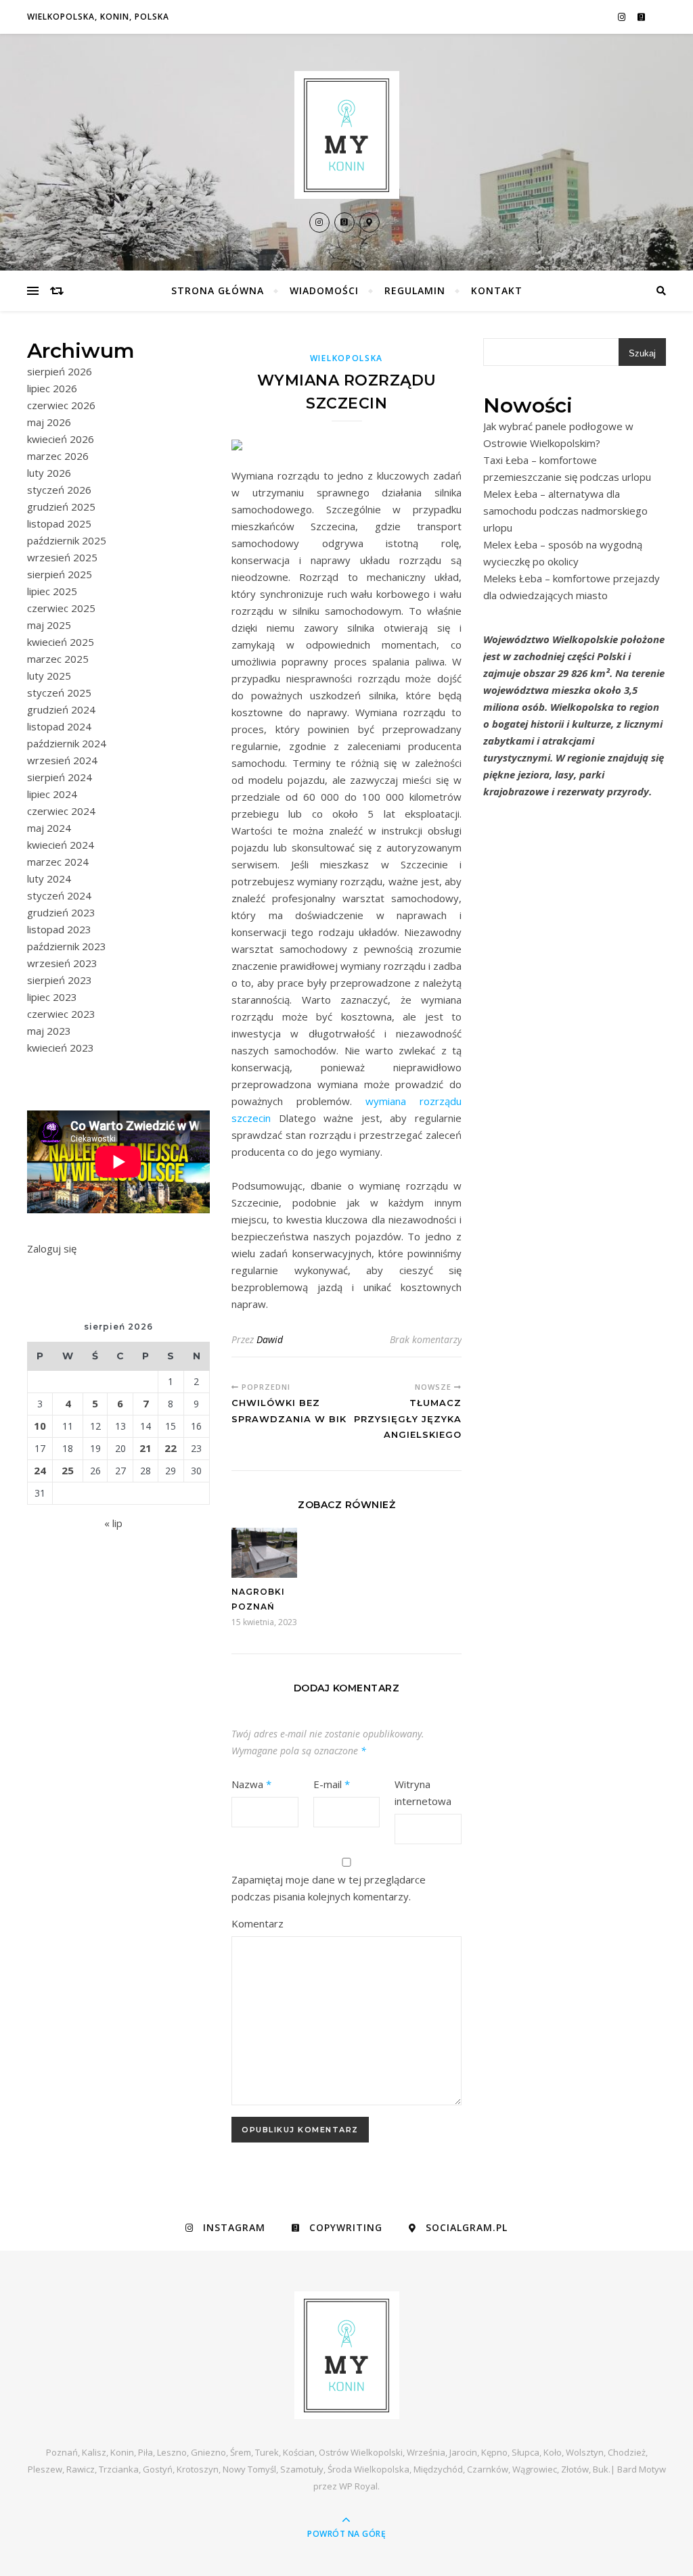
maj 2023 (49, 1031)
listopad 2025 (59, 523)
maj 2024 (49, 828)
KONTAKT (497, 290)
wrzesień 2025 (62, 557)
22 (171, 1448)
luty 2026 (49, 473)
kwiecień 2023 (61, 1048)
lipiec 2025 (52, 591)
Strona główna (218, 290)
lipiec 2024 (52, 794)
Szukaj (642, 353)
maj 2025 (49, 625)
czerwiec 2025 (61, 608)
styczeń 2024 (59, 895)
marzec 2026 (58, 456)
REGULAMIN (415, 290)
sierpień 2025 (60, 574)
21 (146, 1448)
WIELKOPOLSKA (346, 358)
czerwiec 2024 (61, 811)
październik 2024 (67, 743)
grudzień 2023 (61, 912)
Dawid (270, 1339)
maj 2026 (49, 422)
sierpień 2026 (60, 371)
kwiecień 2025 (61, 642)
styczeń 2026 (59, 490)
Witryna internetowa (423, 1793)
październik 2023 (67, 946)
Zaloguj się (52, 1248)
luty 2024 (49, 879)
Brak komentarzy (426, 1339)
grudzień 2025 (61, 507)
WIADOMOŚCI (324, 290)
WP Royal (358, 2486)
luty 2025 (49, 676)
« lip (113, 1523)
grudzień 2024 (61, 709)
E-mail (332, 1784)
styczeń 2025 (59, 693)
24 (40, 1470)
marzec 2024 (58, 862)
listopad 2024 (59, 726)
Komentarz (258, 1923)
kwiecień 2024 (61, 845)
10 (40, 1426)
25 (68, 1470)
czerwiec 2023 (61, 1014)
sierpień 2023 (60, 980)
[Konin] (346, 135)
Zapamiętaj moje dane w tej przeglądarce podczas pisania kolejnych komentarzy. (329, 1888)
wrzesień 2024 (62, 760)
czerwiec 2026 (61, 405)
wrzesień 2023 (62, 963)
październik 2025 (67, 540)
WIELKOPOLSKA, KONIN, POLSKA (98, 17)
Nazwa (251, 1784)
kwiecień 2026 (61, 439)
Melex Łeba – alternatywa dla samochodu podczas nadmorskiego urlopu (565, 511)
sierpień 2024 (60, 777)
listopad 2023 (59, 929)
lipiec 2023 (52, 997)
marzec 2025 (58, 659)
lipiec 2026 (52, 388)
